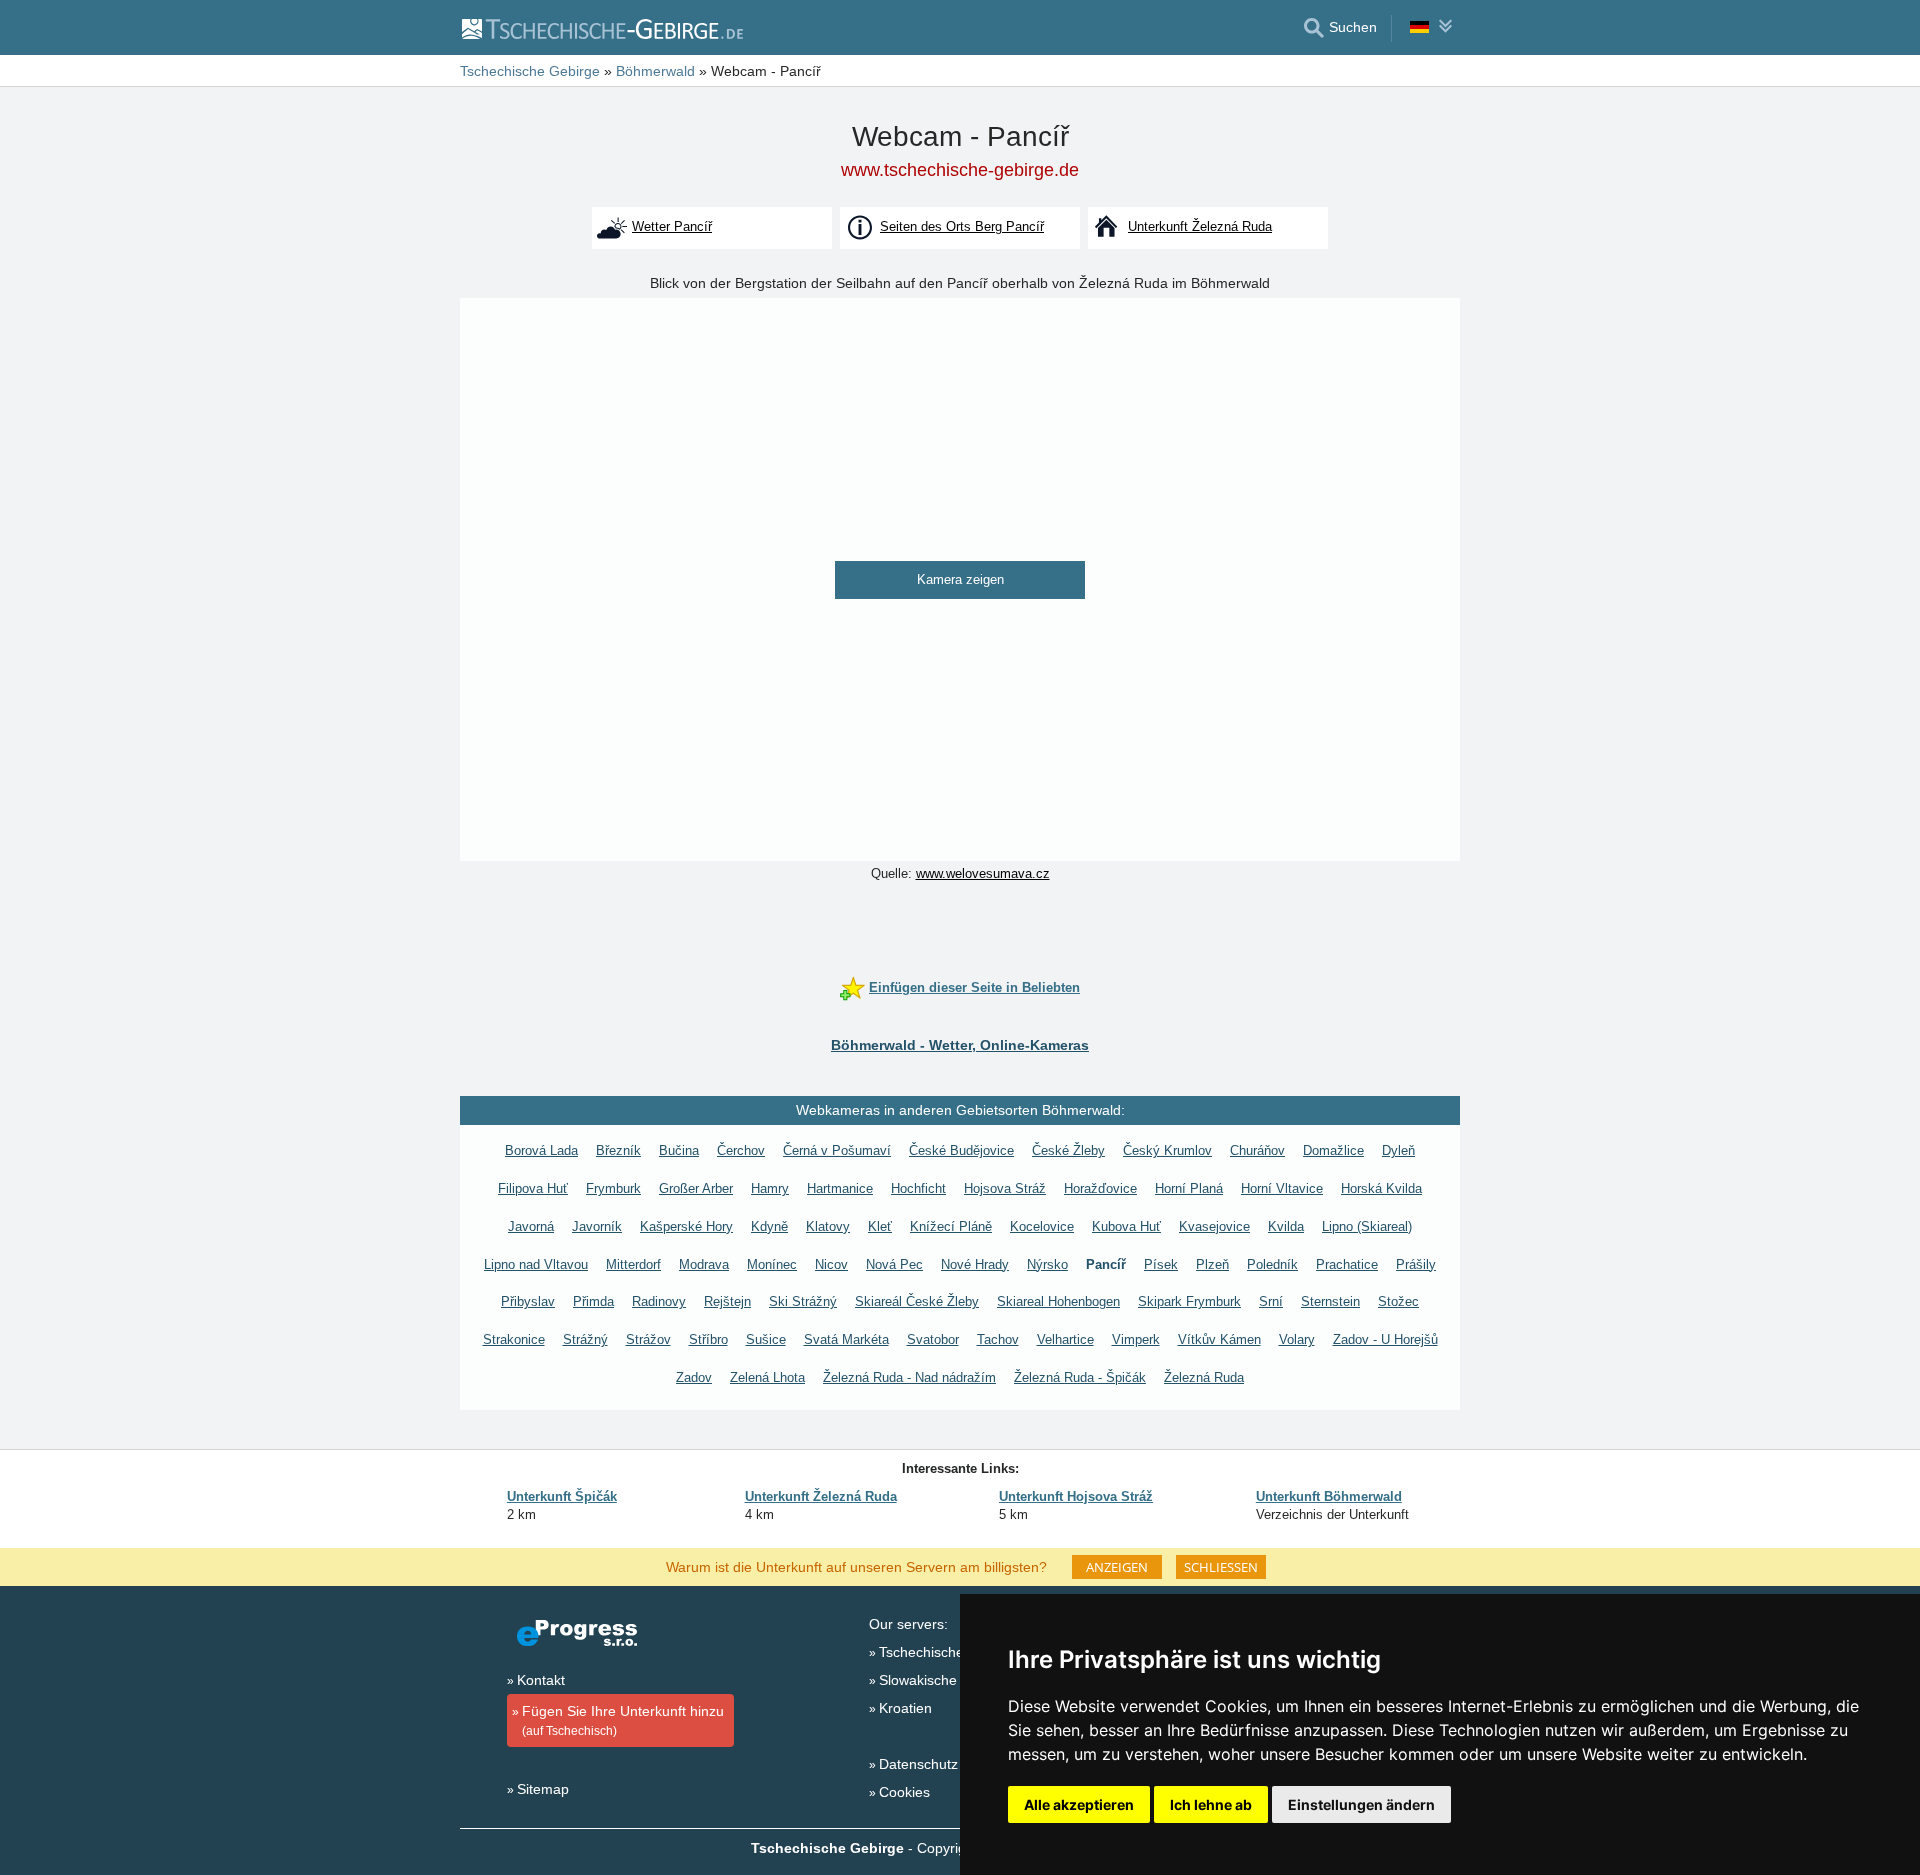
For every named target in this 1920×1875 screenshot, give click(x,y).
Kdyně (769, 1226)
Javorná (531, 1226)
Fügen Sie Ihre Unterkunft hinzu (623, 1720)
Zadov (694, 1377)
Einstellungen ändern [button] (1361, 1804)
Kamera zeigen (960, 579)
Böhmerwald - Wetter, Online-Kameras (960, 1045)
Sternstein (1330, 1301)
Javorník (597, 1226)
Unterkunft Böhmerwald (1329, 1496)
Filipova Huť (533, 1188)
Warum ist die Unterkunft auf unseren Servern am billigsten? (856, 1566)
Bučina (679, 1150)
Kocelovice (1042, 1226)
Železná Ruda (1204, 1377)
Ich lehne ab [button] (1211, 1804)
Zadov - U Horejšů (1385, 1339)
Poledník (1272, 1264)
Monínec (772, 1264)
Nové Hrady (975, 1264)
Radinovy (659, 1301)
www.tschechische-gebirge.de (960, 170)
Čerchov (741, 1150)
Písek (1161, 1264)
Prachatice (1347, 1264)
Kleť (880, 1226)
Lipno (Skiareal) (1367, 1226)
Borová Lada (541, 1150)
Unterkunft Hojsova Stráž (1076, 1496)
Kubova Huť (1126, 1226)
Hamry (770, 1188)
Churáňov (1257, 1150)
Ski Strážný (803, 1301)
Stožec (1398, 1301)
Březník (618, 1150)
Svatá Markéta (846, 1339)
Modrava (704, 1264)
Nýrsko (1047, 1264)
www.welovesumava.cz (983, 873)
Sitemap (543, 1789)
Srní (1271, 1301)
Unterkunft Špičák (562, 1496)
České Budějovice (961, 1150)
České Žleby (1068, 1150)
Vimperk (1136, 1339)
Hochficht (918, 1188)
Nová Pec (894, 1264)
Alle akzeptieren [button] (1079, 1804)
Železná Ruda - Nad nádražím (909, 1377)
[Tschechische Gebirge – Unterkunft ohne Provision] (601, 28)
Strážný (585, 1339)
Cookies (904, 1792)
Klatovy (828, 1226)
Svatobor (933, 1339)
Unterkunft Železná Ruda (821, 1496)
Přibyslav (528, 1301)
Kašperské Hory (686, 1226)
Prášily (1416, 1264)
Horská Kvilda (1381, 1188)
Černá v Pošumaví (837, 1150)
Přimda (593, 1301)
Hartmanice (840, 1188)
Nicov (831, 1264)
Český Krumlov (1167, 1150)
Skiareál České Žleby (917, 1301)
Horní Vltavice (1282, 1188)
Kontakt (541, 1680)
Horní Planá (1189, 1188)
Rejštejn (727, 1301)
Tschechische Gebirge (949, 1652)
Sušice (766, 1339)
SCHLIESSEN (1221, 1567)
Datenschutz (918, 1764)
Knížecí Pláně (951, 1226)
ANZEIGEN (1117, 1567)
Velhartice (1065, 1339)
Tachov (998, 1339)
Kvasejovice (1214, 1226)
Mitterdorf (633, 1264)
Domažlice (1333, 1150)
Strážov (648, 1339)
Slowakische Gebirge (945, 1680)
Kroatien (905, 1708)
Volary (1297, 1339)
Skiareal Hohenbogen (1058, 1301)
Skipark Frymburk (1189, 1301)
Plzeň (1212, 1264)
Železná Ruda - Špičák (1080, 1377)
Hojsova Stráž (1005, 1188)
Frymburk (613, 1188)
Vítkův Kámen (1219, 1339)
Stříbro (708, 1339)
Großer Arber (696, 1188)
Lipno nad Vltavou (536, 1264)
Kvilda (1286, 1226)
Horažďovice (1100, 1188)
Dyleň (1398, 1150)
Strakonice (514, 1339)
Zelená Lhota (767, 1377)
